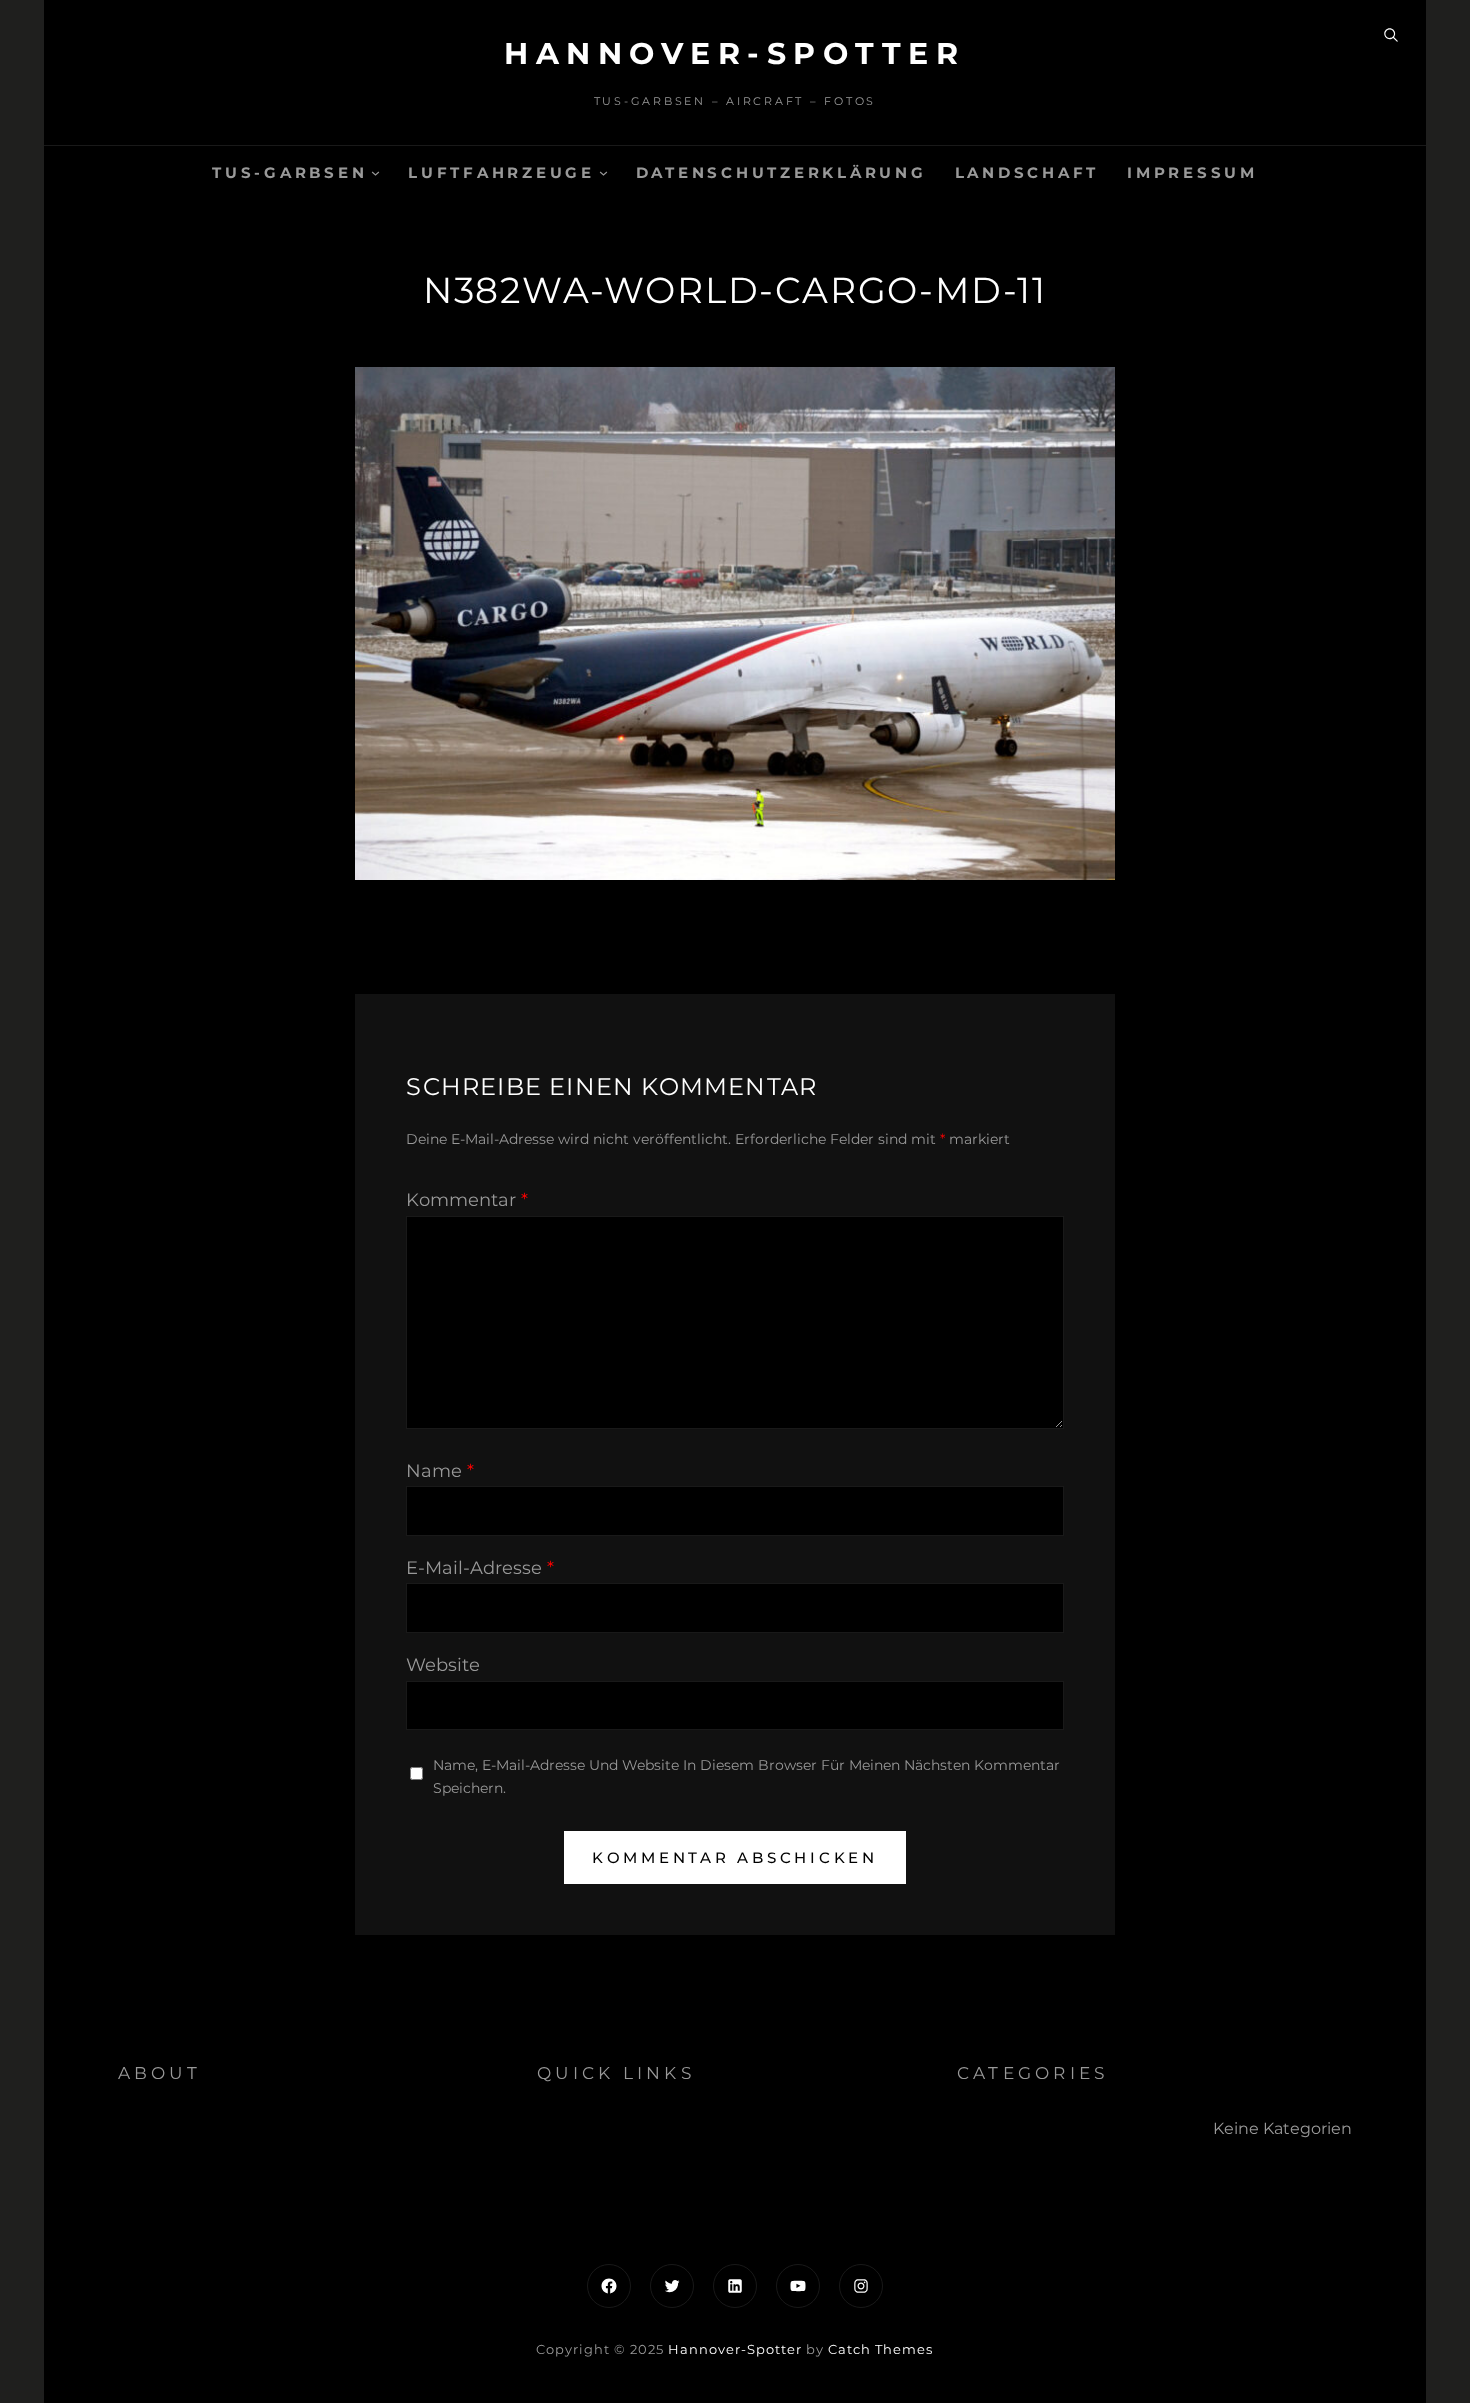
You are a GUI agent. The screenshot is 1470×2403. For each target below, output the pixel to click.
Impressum (1192, 172)
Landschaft (1027, 172)
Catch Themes (880, 2349)
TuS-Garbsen (289, 172)
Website (443, 1665)
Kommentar (467, 1200)
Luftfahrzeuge (501, 172)
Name (440, 1471)
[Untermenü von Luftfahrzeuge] (603, 172)
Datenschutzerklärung (781, 172)
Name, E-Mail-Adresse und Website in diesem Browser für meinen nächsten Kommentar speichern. (746, 1776)
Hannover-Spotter (734, 53)
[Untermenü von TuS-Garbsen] (375, 172)
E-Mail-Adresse (480, 1568)
